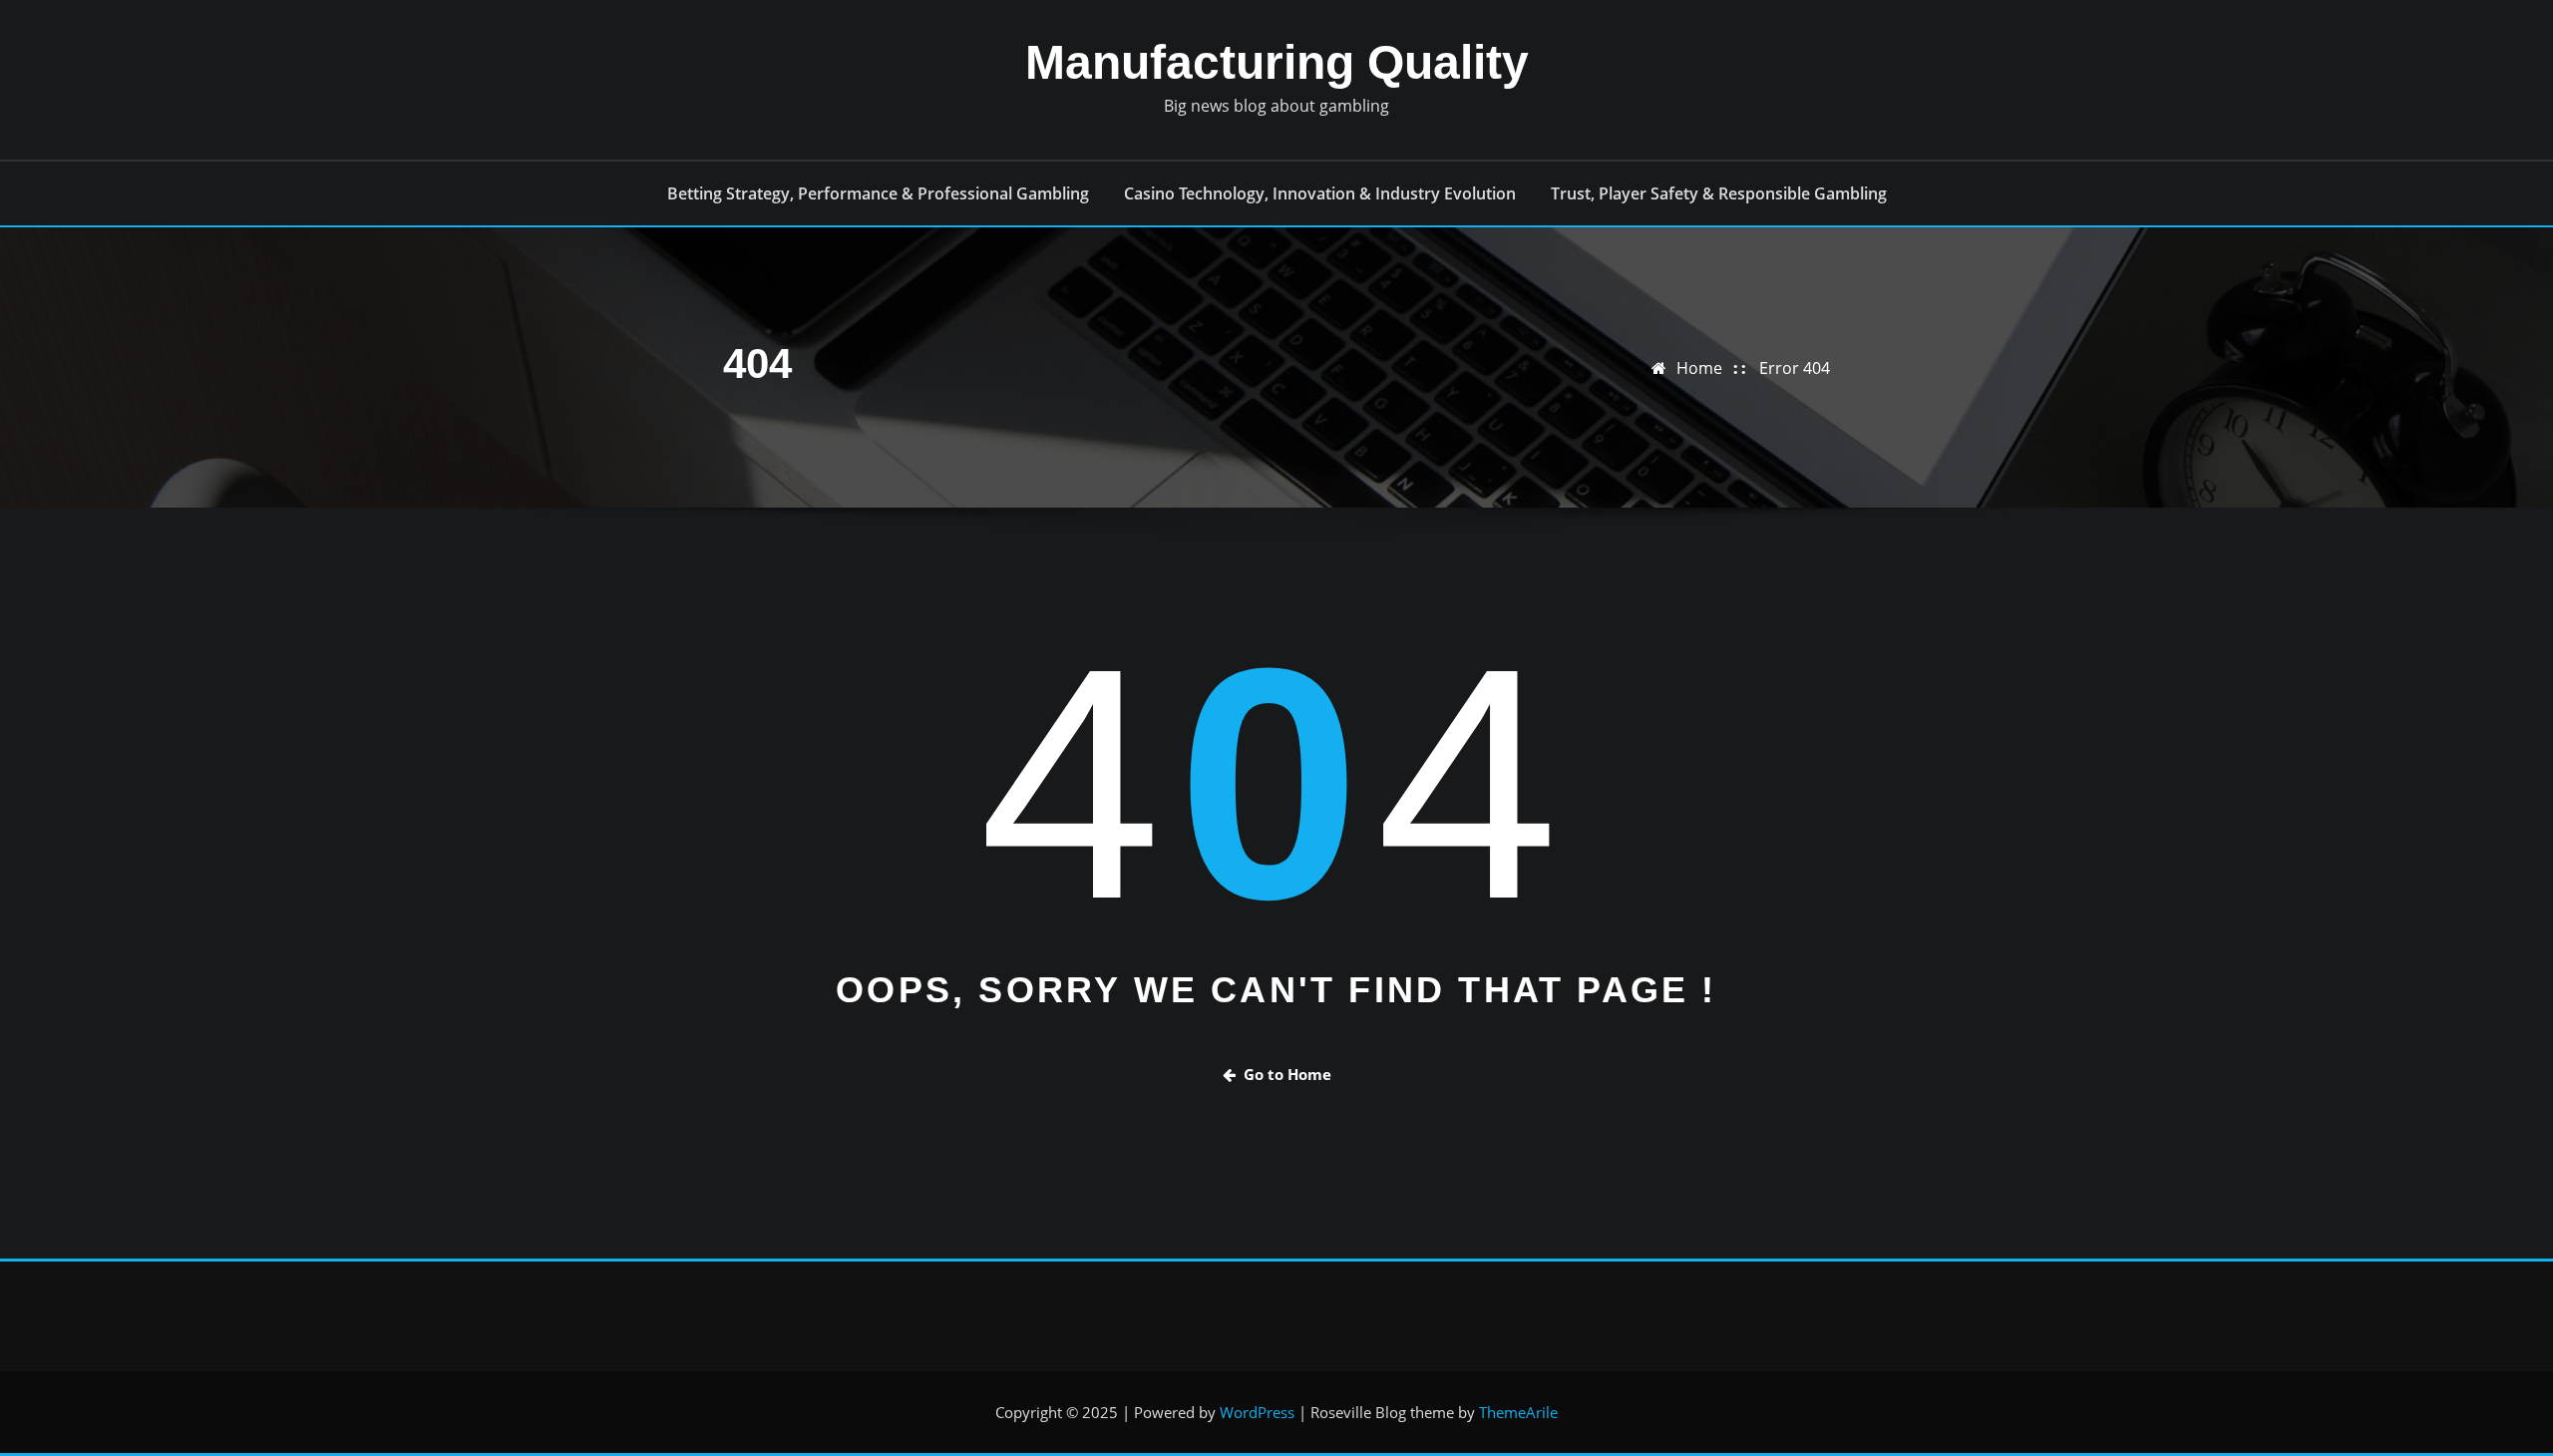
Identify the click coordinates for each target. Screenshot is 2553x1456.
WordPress (1257, 1412)
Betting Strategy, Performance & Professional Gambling (878, 193)
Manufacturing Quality (1277, 62)
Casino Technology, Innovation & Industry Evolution (1320, 193)
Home (1699, 368)
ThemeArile (1518, 1412)
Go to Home (1287, 1074)
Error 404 (1795, 368)
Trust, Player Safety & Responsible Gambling (1719, 193)
